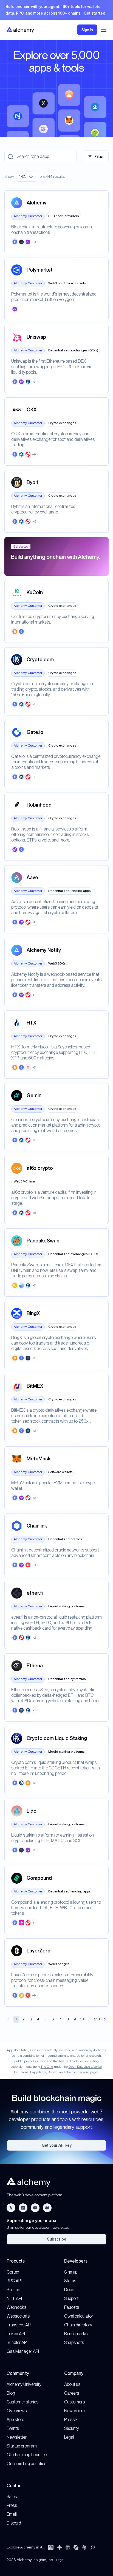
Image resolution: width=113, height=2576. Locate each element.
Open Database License (85, 2067)
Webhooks (16, 2307)
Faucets (72, 2307)
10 (82, 2019)
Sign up (71, 2272)
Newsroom (74, 2411)
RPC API (14, 2281)
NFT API (14, 2298)
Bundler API (17, 2343)
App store (15, 2420)
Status (70, 2281)
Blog (11, 2393)
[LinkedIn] (23, 2208)
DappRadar (38, 2072)
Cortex (13, 2272)
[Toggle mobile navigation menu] (104, 30)
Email (12, 2514)
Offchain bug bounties (27, 2455)
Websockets (18, 2316)
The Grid (47, 2067)
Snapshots (74, 2343)
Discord (14, 2523)
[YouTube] (35, 2208)
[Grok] (93, 2547)
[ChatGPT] (51, 2547)
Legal (69, 2437)
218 (97, 2019)
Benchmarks (76, 2334)
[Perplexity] (68, 2547)
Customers (74, 2402)
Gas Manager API (23, 2351)
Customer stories (22, 2402)
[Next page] (105, 2019)
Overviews (17, 2411)
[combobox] (27, 176)
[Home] (20, 30)
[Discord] (47, 2208)
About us (72, 2384)
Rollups (13, 2290)
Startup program (22, 2446)
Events (13, 2428)
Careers (72, 2393)
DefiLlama (21, 2072)
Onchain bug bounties (26, 2464)
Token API (16, 2334)
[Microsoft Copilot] (76, 2547)
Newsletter (17, 2437)
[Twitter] (11, 2208)
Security (72, 2428)
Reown (53, 2072)
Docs (69, 2290)
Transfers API (19, 2325)
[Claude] (84, 2547)
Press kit (72, 2420)
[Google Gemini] (60, 2547)
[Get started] (56, 10)
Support (71, 2298)
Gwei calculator (79, 2316)
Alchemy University (24, 2384)
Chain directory (78, 2325)
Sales (12, 2497)
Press (12, 2505)
